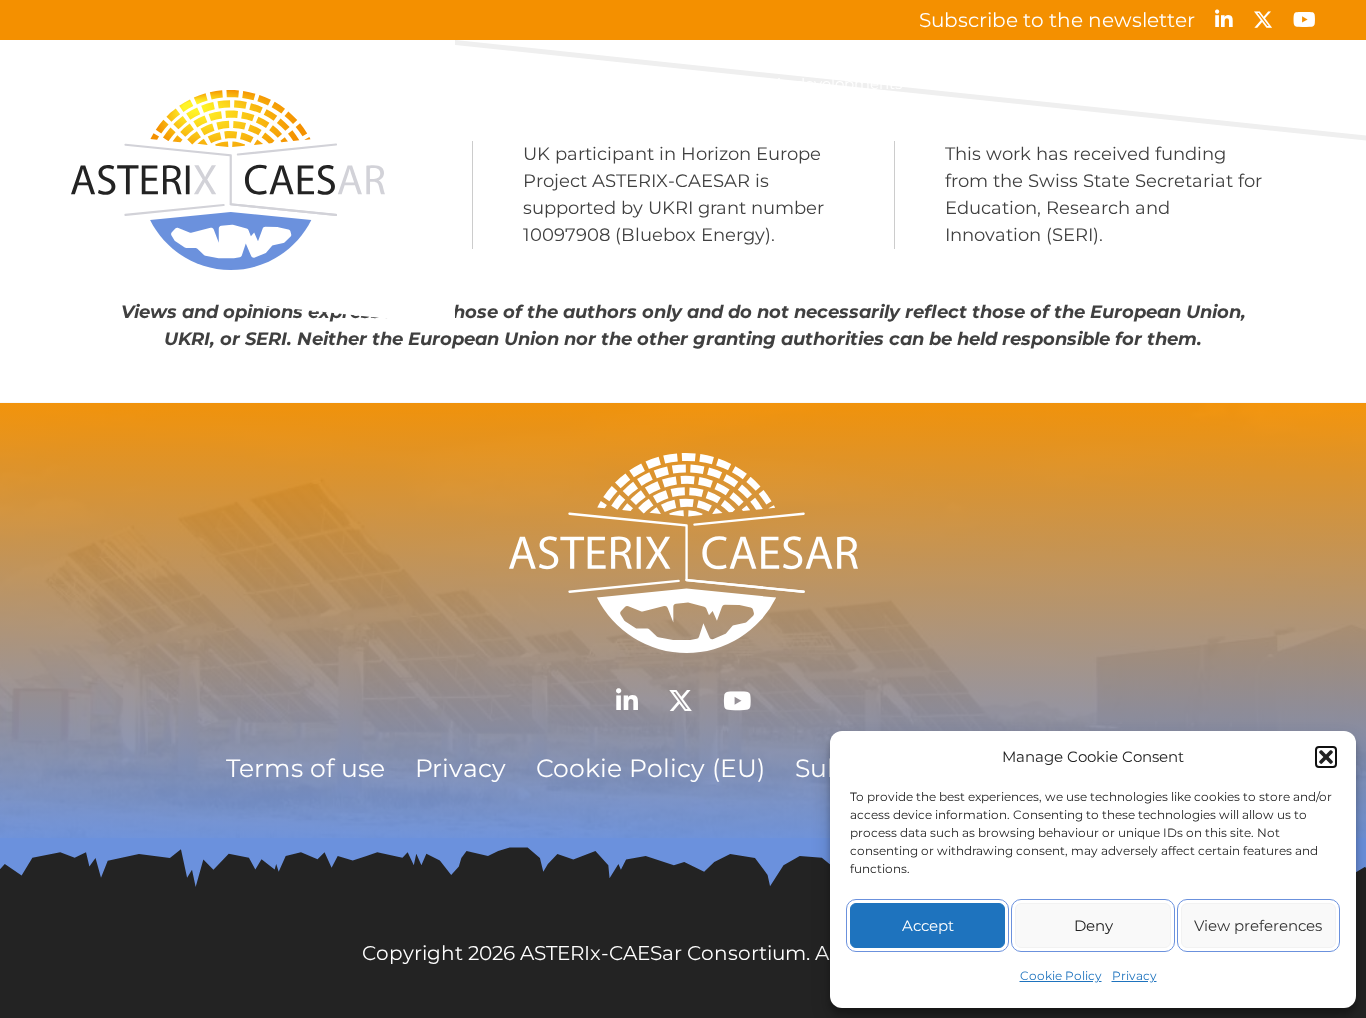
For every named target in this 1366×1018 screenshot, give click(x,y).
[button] (1326, 757)
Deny (1093, 925)
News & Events (1175, 83)
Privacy (1134, 975)
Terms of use (305, 768)
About (704, 83)
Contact (1286, 83)
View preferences (1258, 925)
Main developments (828, 83)
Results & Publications (1011, 83)
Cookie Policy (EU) (650, 768)
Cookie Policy (1061, 975)
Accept (928, 925)
